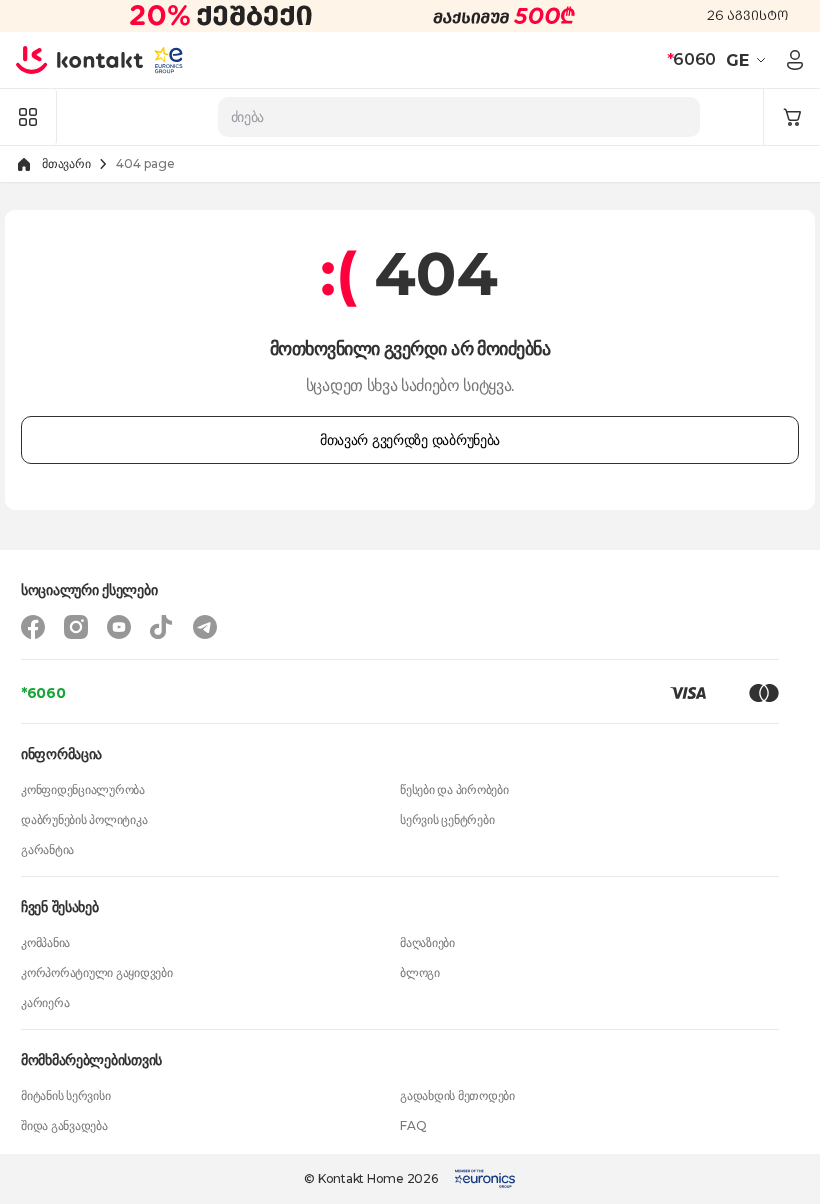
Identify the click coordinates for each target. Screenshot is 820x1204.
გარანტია (47, 849)
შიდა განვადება (64, 1125)
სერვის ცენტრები (447, 819)
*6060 (43, 693)
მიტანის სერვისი (65, 1095)
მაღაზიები (427, 942)
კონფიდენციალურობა (83, 789)
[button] (748, 60)
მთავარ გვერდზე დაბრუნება (410, 440)
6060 (691, 59)
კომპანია (45, 942)
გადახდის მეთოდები (457, 1095)
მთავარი (66, 163)
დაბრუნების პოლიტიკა (84, 819)
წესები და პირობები (454, 789)
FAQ (413, 1125)
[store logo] (80, 60)
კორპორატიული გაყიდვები (97, 972)
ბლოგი (420, 972)
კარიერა (45, 1002)
